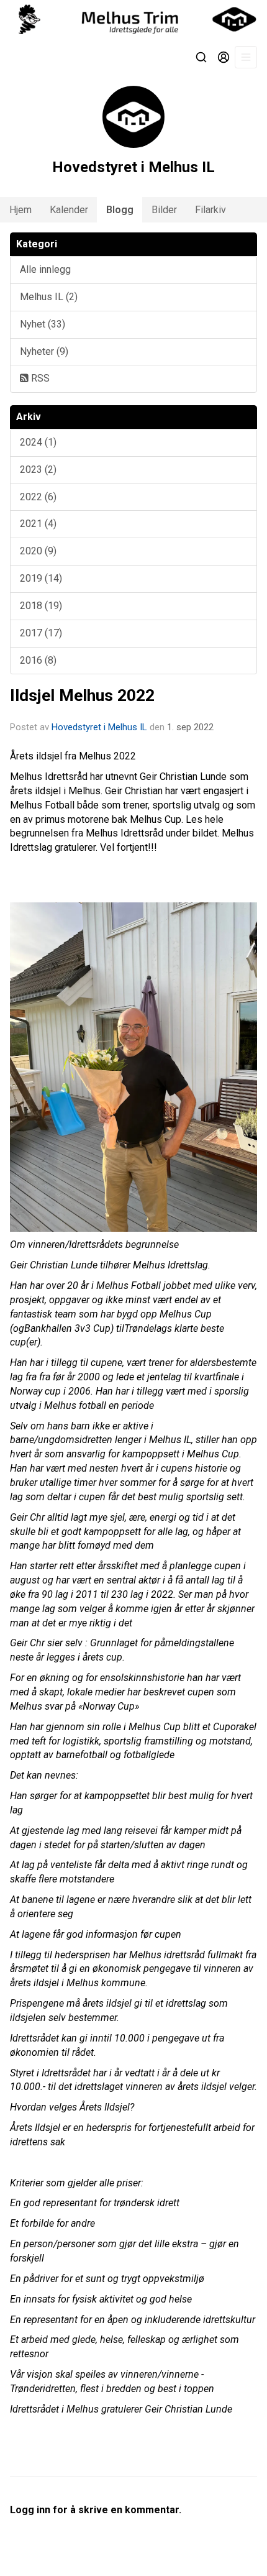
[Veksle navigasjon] (246, 57)
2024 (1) (38, 442)
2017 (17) (41, 633)
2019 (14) (41, 578)
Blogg (120, 210)
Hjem (20, 210)
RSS (39, 378)
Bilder (164, 210)
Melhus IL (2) (49, 297)
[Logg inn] (224, 57)
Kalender (69, 210)
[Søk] (201, 57)
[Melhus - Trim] (133, 19)
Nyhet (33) (43, 324)
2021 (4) (38, 524)
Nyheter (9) (44, 351)
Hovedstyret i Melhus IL (99, 727)
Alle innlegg (45, 269)
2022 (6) (38, 497)
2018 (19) (41, 606)
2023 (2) (38, 470)
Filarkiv (210, 210)
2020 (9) (38, 551)
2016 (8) (38, 660)
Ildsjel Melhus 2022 (82, 695)
